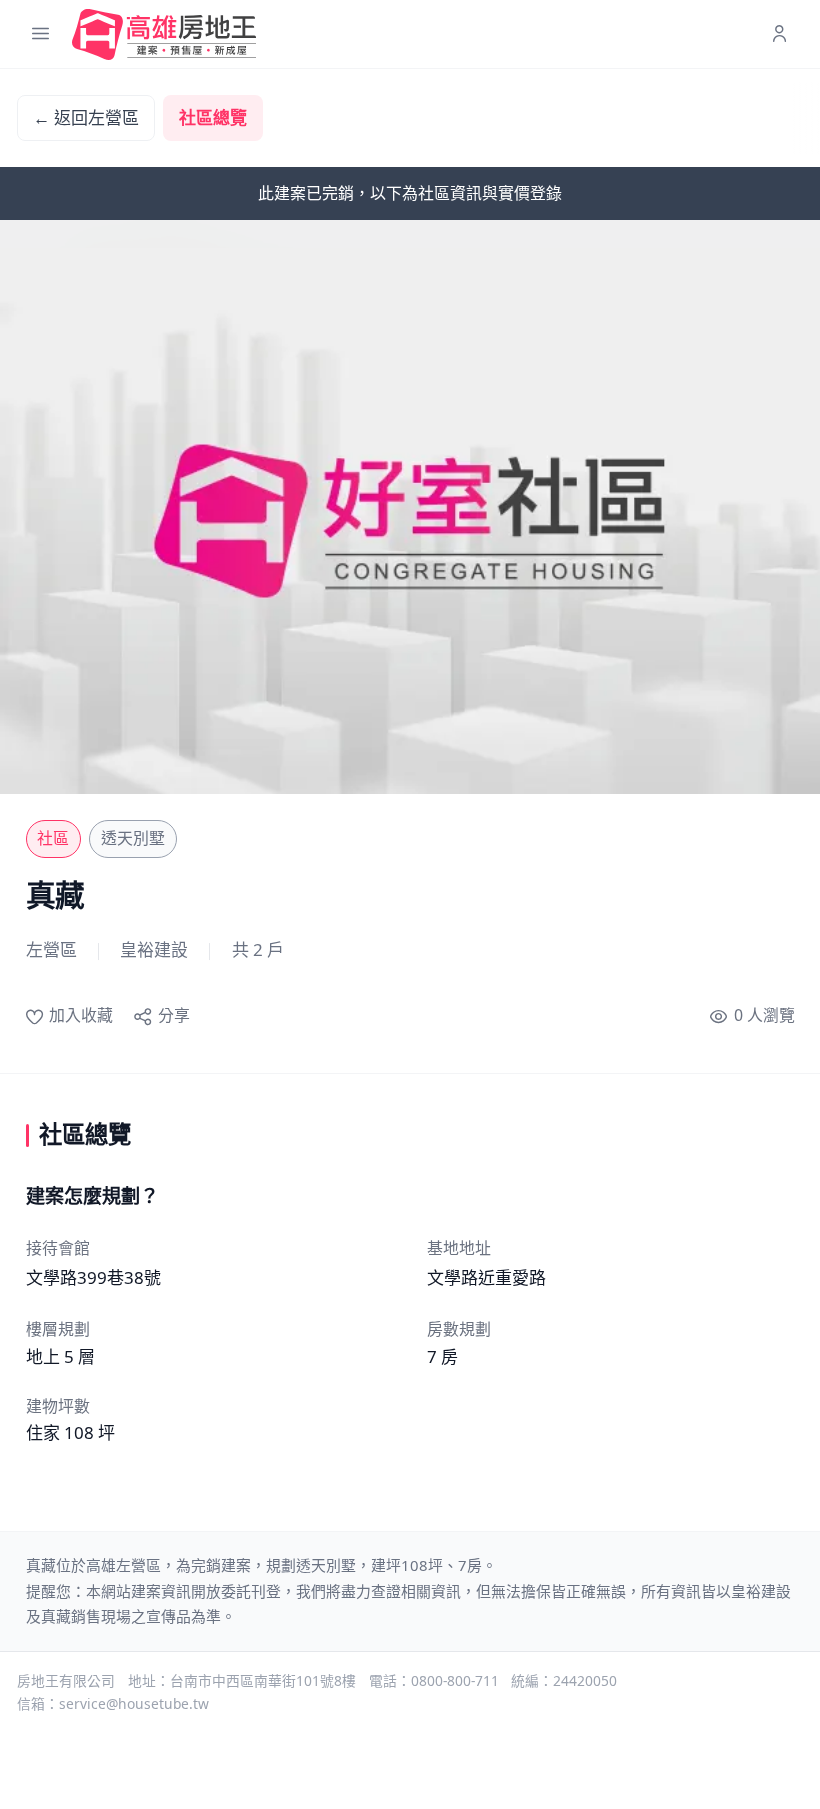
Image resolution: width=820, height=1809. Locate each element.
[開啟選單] (40, 34)
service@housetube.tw (134, 1703)
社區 (53, 838)
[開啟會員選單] (779, 34)
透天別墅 (133, 838)
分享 (173, 1015)
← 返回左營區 (86, 117)
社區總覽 (213, 117)
